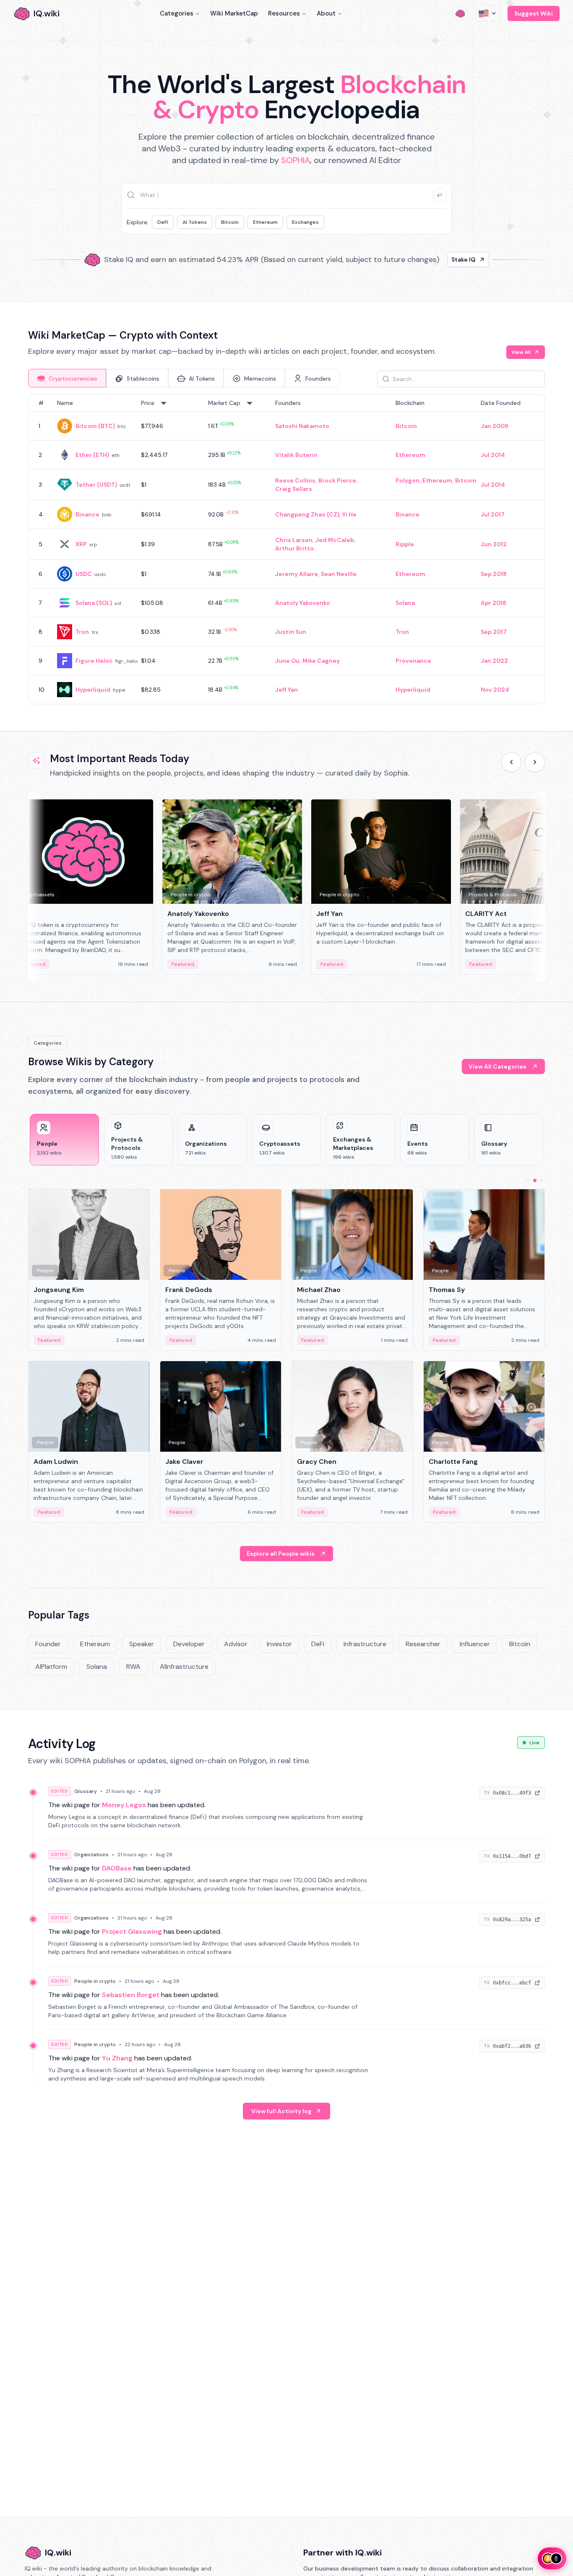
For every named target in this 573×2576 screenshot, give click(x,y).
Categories (177, 13)
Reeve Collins (295, 480)
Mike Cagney (321, 661)
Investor (279, 1644)
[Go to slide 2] (535, 1180)
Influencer (475, 1644)
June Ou (287, 661)
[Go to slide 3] (542, 1180)
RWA (133, 1667)
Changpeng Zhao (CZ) (307, 514)
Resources (284, 13)
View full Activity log (281, 2111)
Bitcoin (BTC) (95, 426)
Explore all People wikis (281, 1554)
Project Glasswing (132, 1931)
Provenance (413, 661)
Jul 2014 (493, 455)
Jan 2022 (494, 661)
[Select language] (488, 13)
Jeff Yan (286, 690)
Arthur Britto (294, 548)
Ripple (405, 544)
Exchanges (305, 222)
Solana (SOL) (94, 603)
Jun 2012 (494, 544)
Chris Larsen (294, 540)
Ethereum (265, 222)
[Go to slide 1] (528, 1180)
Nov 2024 (495, 690)
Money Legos (124, 1805)
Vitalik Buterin (296, 455)
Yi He (349, 514)
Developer (189, 1644)
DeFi (163, 222)
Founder (48, 1644)
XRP (81, 544)
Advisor (236, 1644)
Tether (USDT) (96, 485)
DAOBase (117, 1868)
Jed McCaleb (335, 540)
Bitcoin (230, 222)
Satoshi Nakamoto (302, 426)
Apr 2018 (494, 603)
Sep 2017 (494, 632)
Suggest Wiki (534, 13)
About (326, 13)
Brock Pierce (337, 480)
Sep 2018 (494, 574)
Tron (82, 632)
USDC (84, 574)
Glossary (86, 1791)
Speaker (142, 1644)
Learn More (430, 259)
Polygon (408, 480)
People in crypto (95, 1981)
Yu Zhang (117, 2058)
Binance (87, 514)
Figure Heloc (94, 661)
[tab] (67, 378)
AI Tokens (195, 222)
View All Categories (497, 1066)
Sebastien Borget (131, 1995)
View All (521, 352)
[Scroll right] (535, 762)
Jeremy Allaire (297, 574)
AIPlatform (51, 1667)
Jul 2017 (493, 514)
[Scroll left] (511, 762)
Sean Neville (339, 574)
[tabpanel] (286, 549)
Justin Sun (291, 632)
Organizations (91, 1855)
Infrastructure (365, 1644)
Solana (405, 603)
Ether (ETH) (92, 455)
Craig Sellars (294, 489)
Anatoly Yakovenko (303, 603)
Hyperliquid (93, 690)
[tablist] (184, 378)
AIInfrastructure (184, 1667)
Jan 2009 (495, 426)
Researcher (423, 1644)
